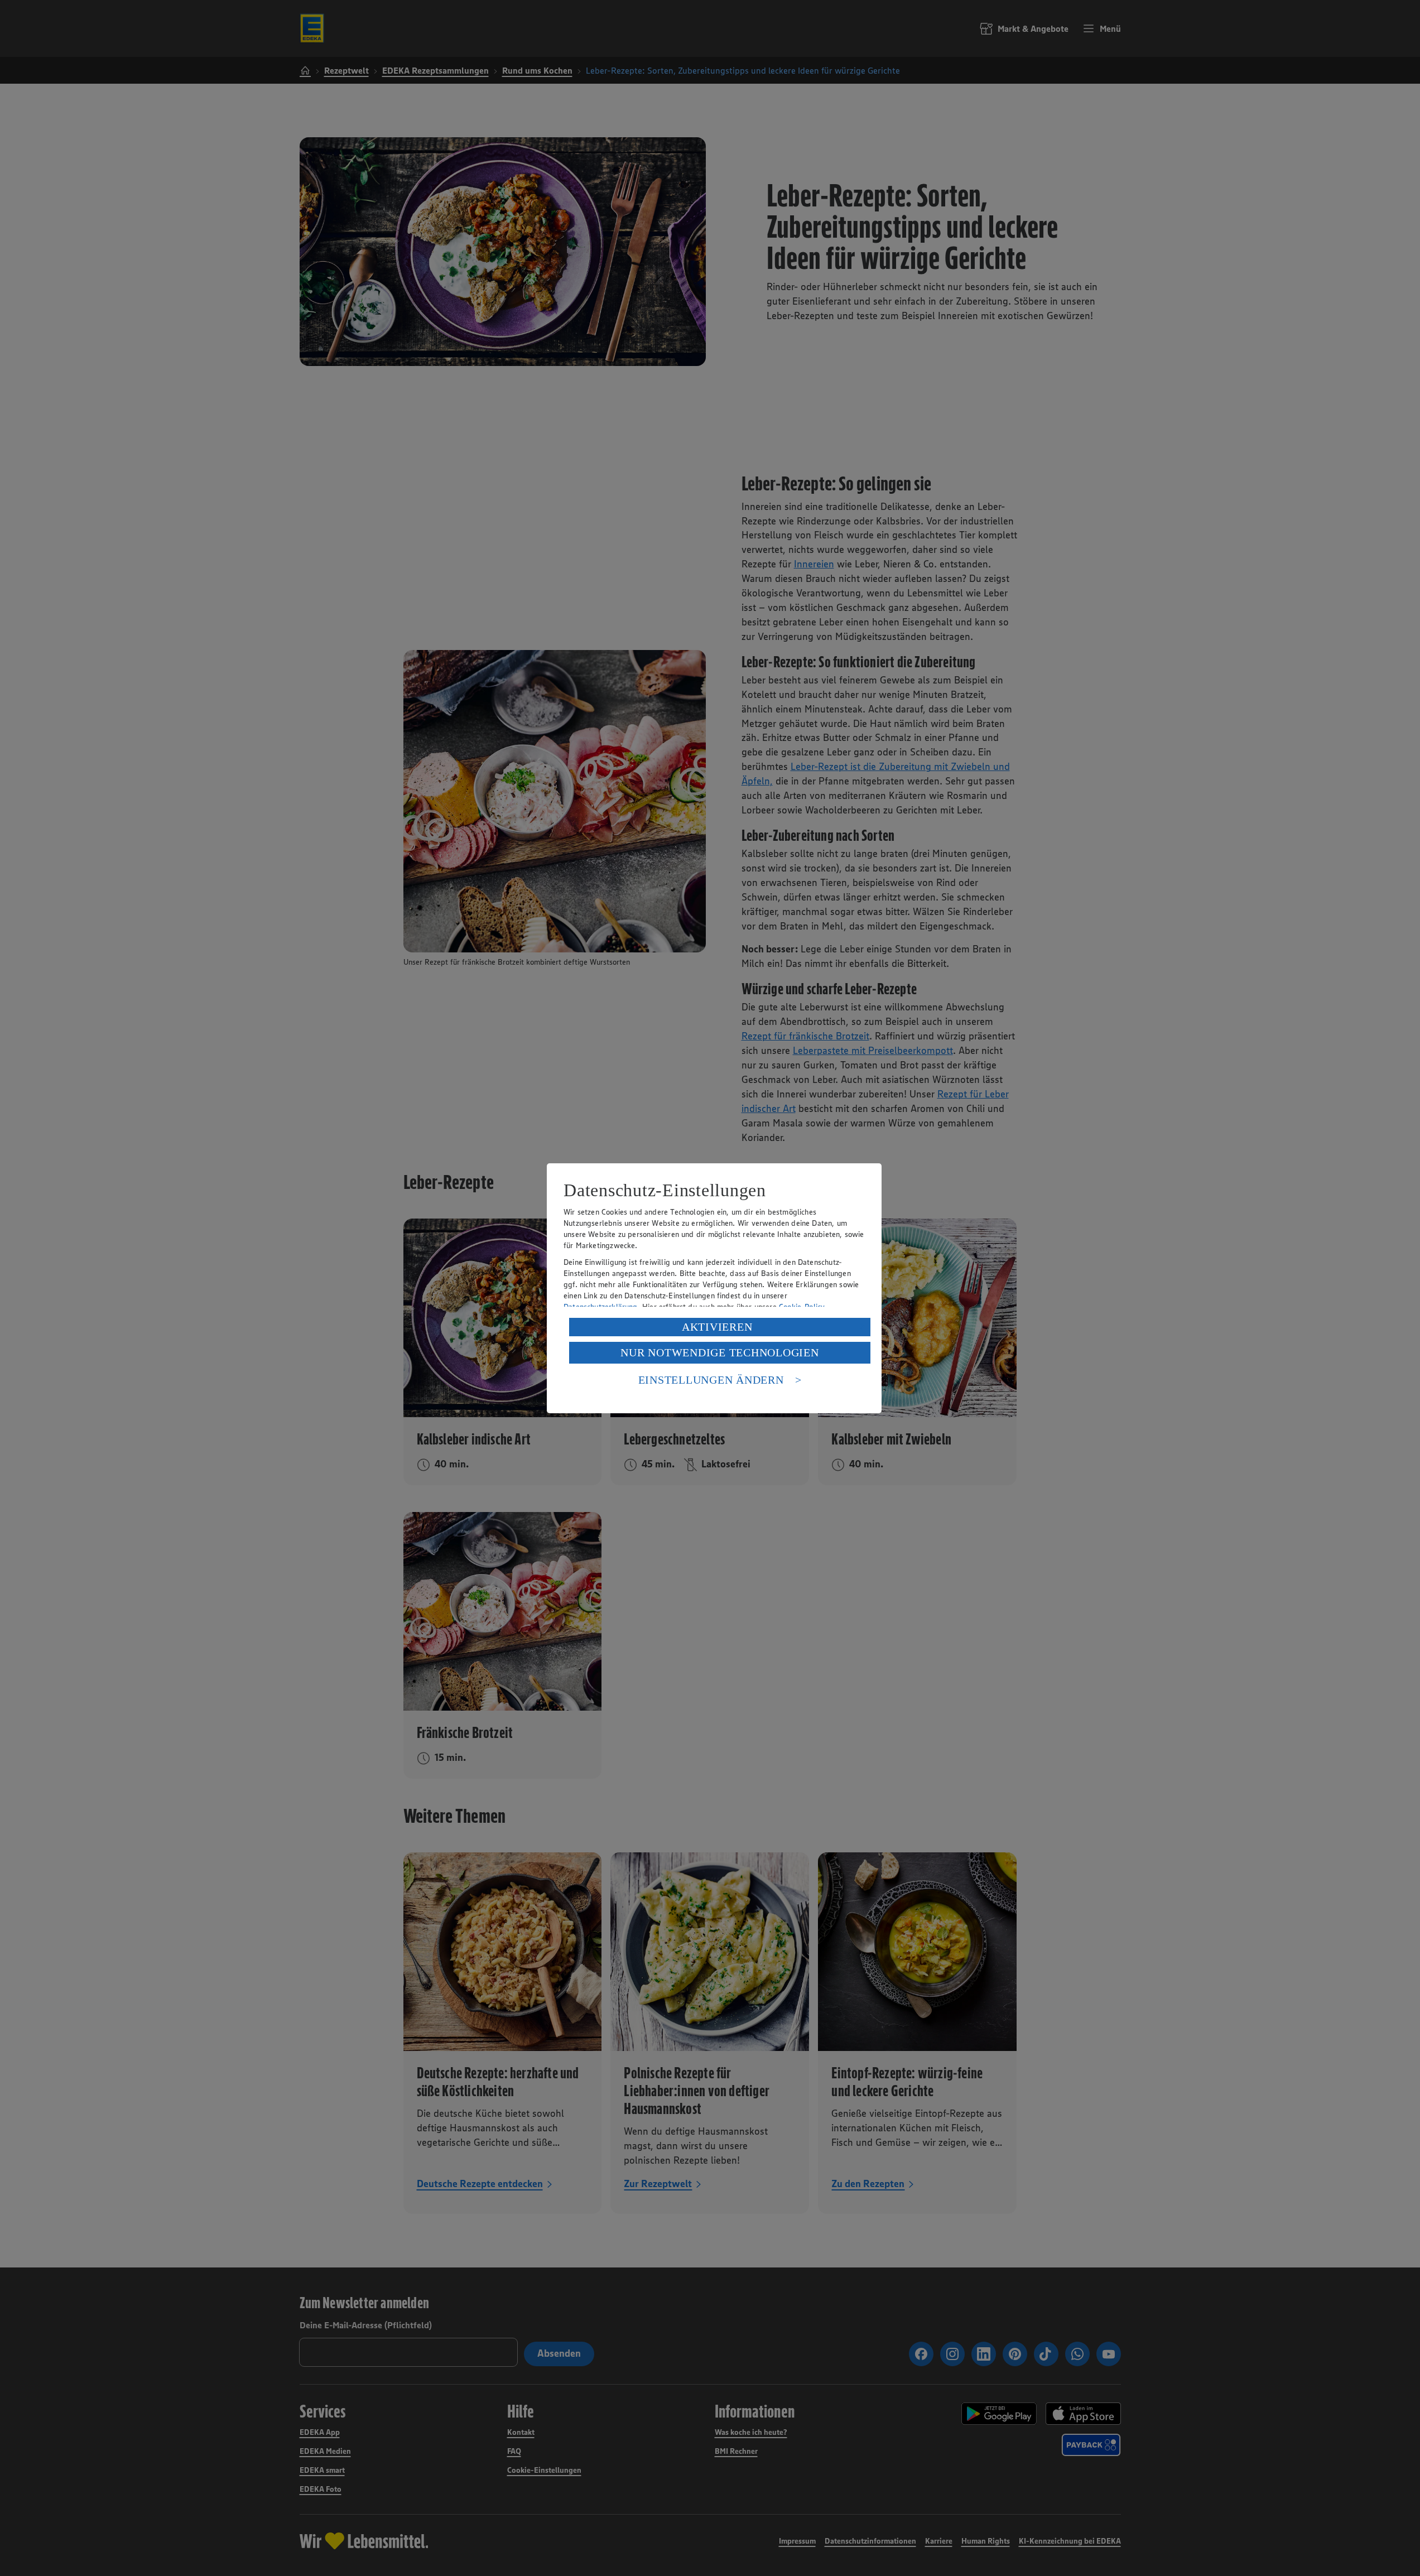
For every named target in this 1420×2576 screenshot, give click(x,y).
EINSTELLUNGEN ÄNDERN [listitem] (711, 1380)
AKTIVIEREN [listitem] (717, 1327)
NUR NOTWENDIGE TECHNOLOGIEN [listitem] (719, 1352)
